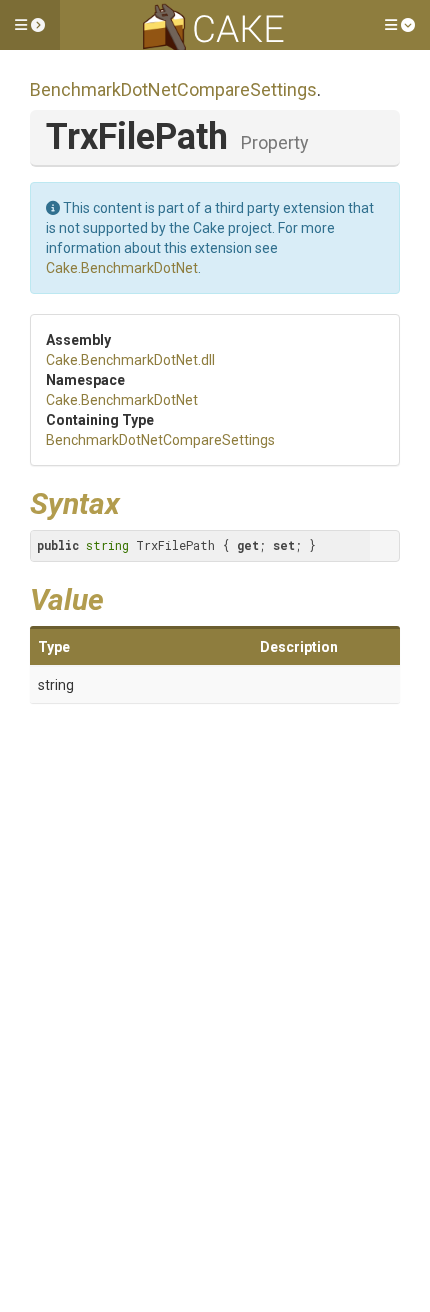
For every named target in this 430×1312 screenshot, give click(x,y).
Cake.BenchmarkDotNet (122, 268)
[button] (30, 25)
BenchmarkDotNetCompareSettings (173, 89)
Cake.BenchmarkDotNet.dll (130, 360)
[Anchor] (135, 501)
